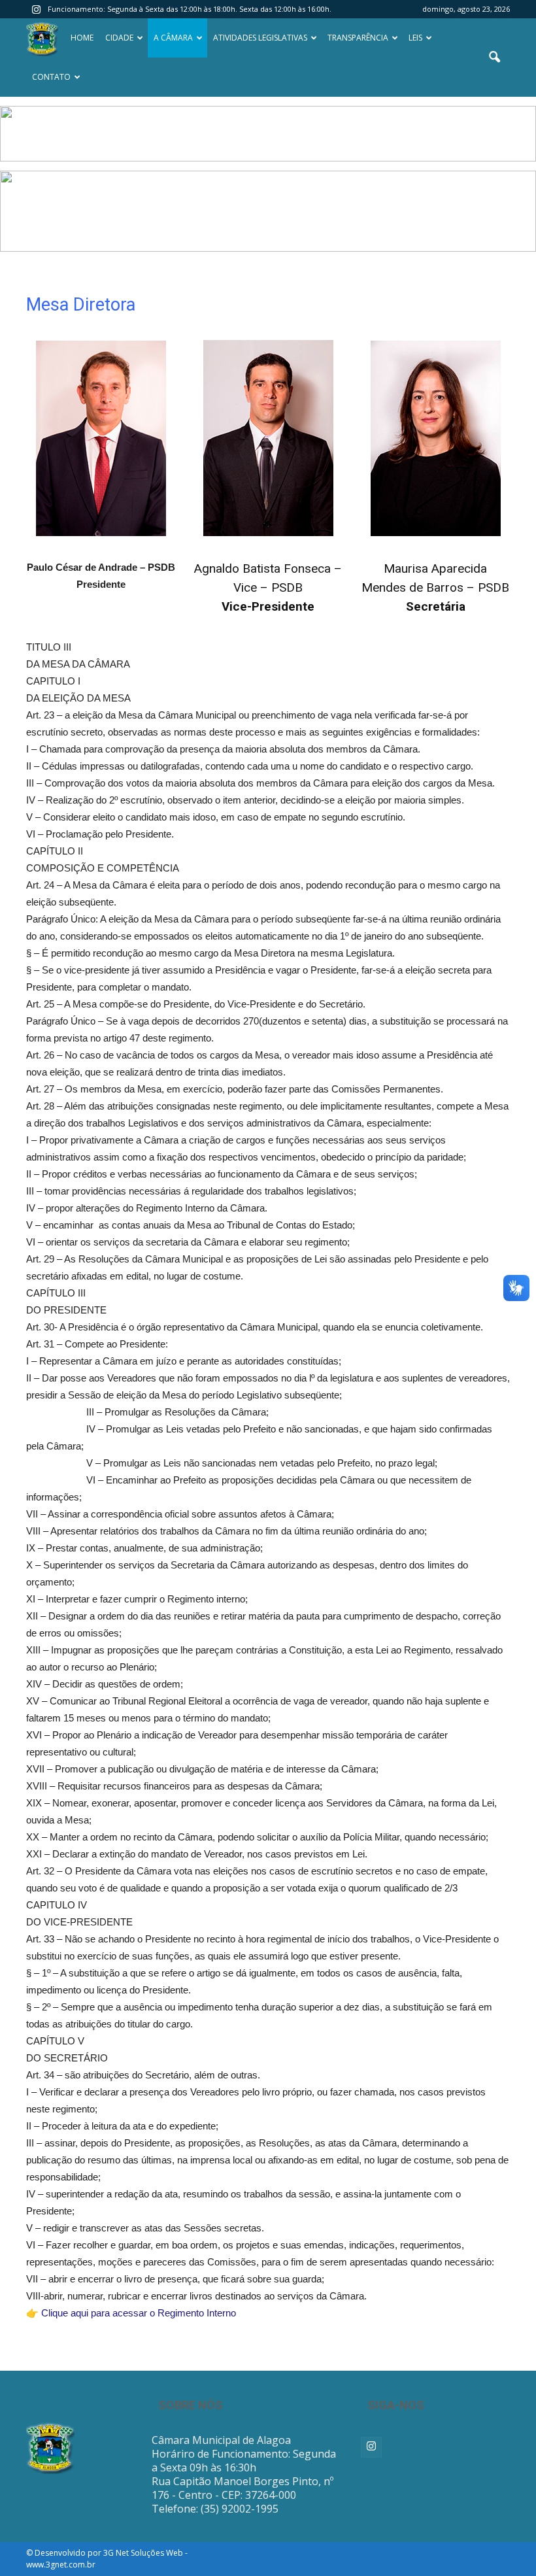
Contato (51, 77)
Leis (415, 38)
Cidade (119, 38)
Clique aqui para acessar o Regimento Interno (139, 2313)
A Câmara (173, 38)
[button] (494, 58)
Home (82, 38)
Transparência (358, 38)
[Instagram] (36, 9)
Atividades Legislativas (260, 38)
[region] (268, 134)
